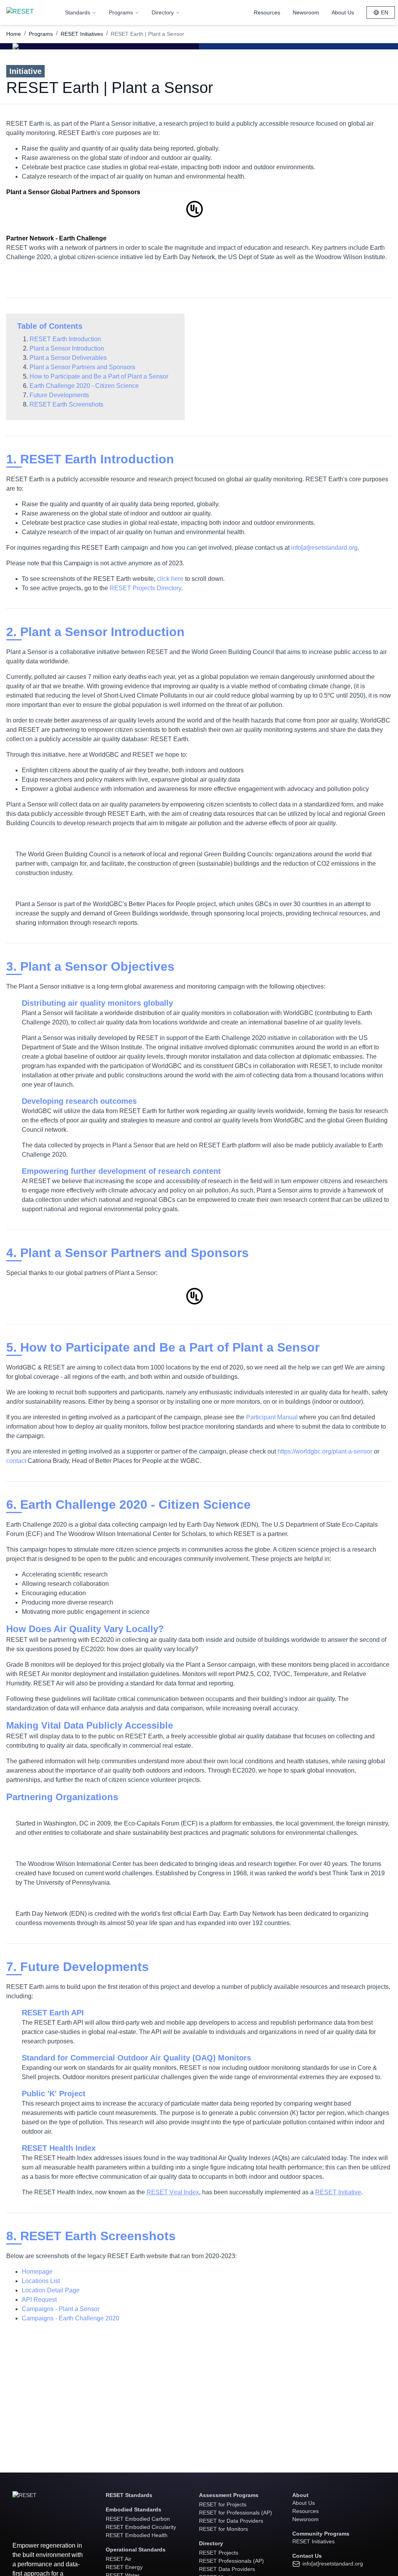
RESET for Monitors (223, 2529)
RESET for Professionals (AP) (236, 2513)
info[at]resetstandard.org (324, 548)
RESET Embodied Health (137, 2535)
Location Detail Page (51, 2290)
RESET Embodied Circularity (141, 2527)
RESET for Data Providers (231, 2521)
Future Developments (59, 395)
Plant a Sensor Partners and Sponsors (82, 367)
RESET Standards (129, 2495)
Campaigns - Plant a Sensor (61, 2309)
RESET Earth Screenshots (66, 404)
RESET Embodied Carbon (138, 2519)
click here (170, 579)
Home (14, 34)
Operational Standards (136, 2550)
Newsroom (306, 12)
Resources (267, 12)
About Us (343, 12)
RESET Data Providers (227, 2569)
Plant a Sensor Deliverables (68, 358)
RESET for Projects (223, 2504)
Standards (78, 12)
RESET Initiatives (82, 34)
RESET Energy (124, 2567)
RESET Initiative (338, 2192)
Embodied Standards (134, 2509)
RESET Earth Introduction (65, 339)
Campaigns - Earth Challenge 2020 (71, 2318)
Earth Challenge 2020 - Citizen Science (84, 386)
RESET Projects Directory (145, 588)
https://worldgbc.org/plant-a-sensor (325, 1451)
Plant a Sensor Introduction (67, 348)
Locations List (41, 2281)
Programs (121, 12)
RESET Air (119, 2559)
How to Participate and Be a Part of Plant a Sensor (99, 376)
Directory (163, 12)
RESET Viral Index (173, 2192)
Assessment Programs (229, 2495)
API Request (39, 2300)
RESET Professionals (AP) (231, 2561)
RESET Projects (219, 2553)
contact (16, 1461)
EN (385, 12)
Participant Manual (272, 1417)
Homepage (37, 2272)
